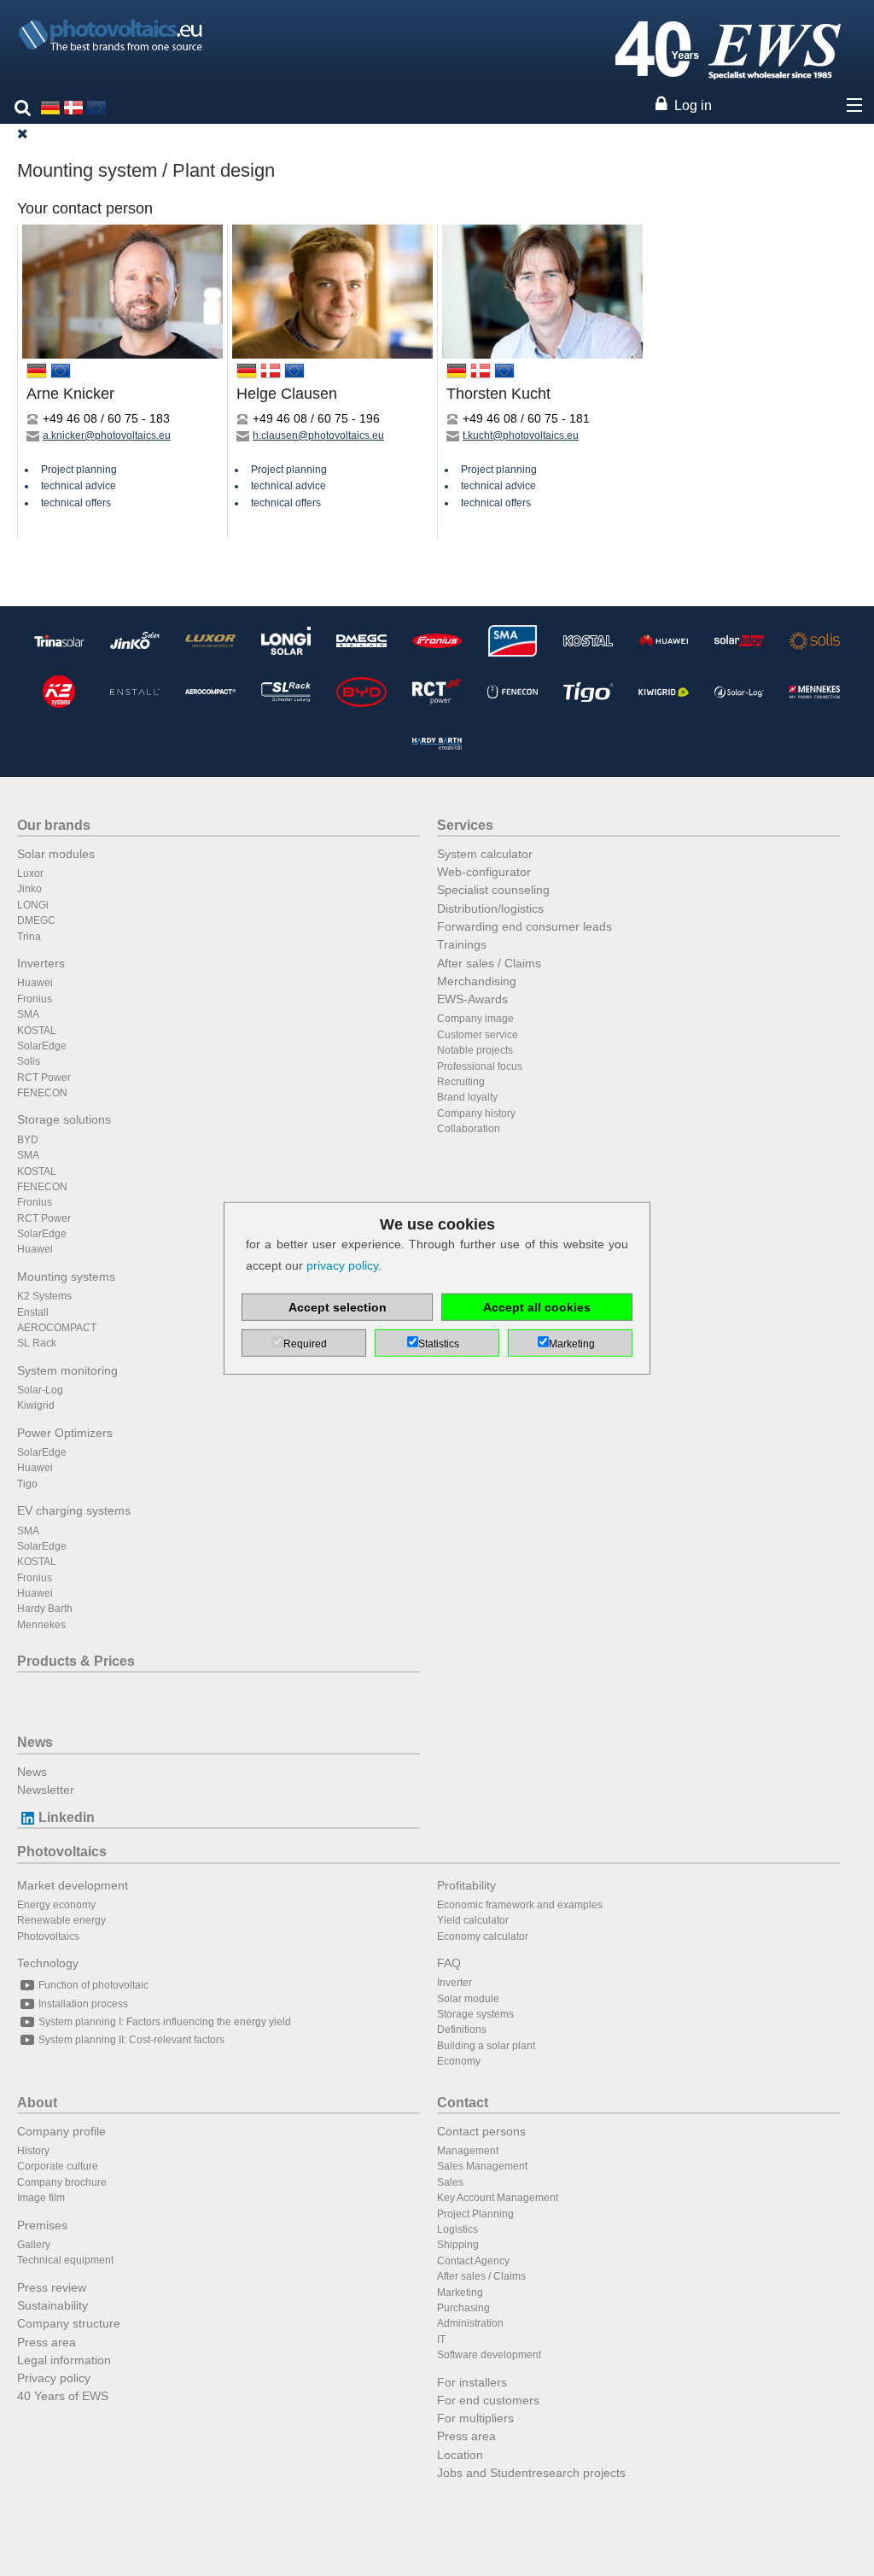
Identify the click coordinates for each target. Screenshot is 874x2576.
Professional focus (480, 1066)
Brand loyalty (467, 1097)
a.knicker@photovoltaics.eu (107, 435)
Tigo (27, 1484)
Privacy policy (54, 2378)
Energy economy (56, 1905)
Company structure (69, 2323)
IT (441, 2339)
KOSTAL (37, 1031)
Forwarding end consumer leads (524, 926)
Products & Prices (76, 1661)
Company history (476, 1113)
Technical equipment (65, 2260)
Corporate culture (58, 2166)
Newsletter (46, 1790)
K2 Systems (44, 1296)
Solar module (468, 1999)
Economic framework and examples (520, 1905)
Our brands (54, 825)
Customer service (478, 1035)
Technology (48, 1963)
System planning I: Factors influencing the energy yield (165, 2022)
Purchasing (463, 2308)
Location (460, 2455)
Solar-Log (40, 1390)
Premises (42, 2225)
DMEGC (36, 920)
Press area (47, 2342)
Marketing (460, 2293)
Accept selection (338, 1307)
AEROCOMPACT (57, 1328)
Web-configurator (484, 872)
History (33, 2151)
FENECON (42, 1093)
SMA (28, 1014)
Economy (459, 2061)
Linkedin (67, 1817)
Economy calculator (483, 1936)
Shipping (458, 2245)
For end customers (488, 2400)
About (37, 2103)
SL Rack (37, 1343)
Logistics (457, 2229)
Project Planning (475, 2214)
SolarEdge (42, 1046)
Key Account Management (498, 2198)
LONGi (33, 905)
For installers (472, 2382)
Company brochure (62, 2182)
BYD (28, 1140)
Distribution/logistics (490, 908)
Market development (73, 1885)
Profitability (466, 1885)
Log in (693, 105)
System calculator (485, 854)
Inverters (41, 963)
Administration (470, 2323)
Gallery (34, 2245)
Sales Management (482, 2166)
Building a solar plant (486, 2046)
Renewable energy (61, 1920)
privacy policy (342, 1265)
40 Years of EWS (63, 2396)
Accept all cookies (537, 1307)
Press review (52, 2287)
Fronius (35, 999)
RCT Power (44, 1078)
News (35, 1742)
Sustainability (52, 2305)
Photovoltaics (62, 1852)
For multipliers (475, 2418)
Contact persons (481, 2131)
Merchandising (477, 981)
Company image (475, 1019)
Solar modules (56, 854)
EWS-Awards (472, 999)
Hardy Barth (45, 1609)
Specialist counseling (493, 890)
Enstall (33, 1312)
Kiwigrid (36, 1405)
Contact (463, 2103)
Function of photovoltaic (93, 1985)
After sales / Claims (489, 963)
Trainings (462, 944)
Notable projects (475, 1050)
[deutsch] (50, 106)
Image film (41, 2198)
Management (468, 2151)
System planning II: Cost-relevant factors (131, 2040)
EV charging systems (74, 1510)
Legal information (64, 2360)
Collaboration (469, 1129)
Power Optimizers (65, 1433)
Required (305, 1344)
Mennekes (41, 1625)
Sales (450, 2182)
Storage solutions (64, 1119)
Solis (29, 1061)
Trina (29, 937)
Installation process (83, 2004)
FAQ (449, 1963)
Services (465, 825)
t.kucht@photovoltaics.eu (521, 435)
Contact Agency (473, 2261)
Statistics (439, 1344)
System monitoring (67, 1370)
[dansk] (73, 106)
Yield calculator (473, 1920)
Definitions (462, 2030)
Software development (489, 2355)
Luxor (30, 873)
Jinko (29, 889)
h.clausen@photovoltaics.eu (318, 435)
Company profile (61, 2131)
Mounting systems (66, 1276)
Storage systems (475, 2014)
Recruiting (461, 1082)
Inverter (454, 1983)
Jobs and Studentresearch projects (531, 2473)
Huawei (35, 983)
